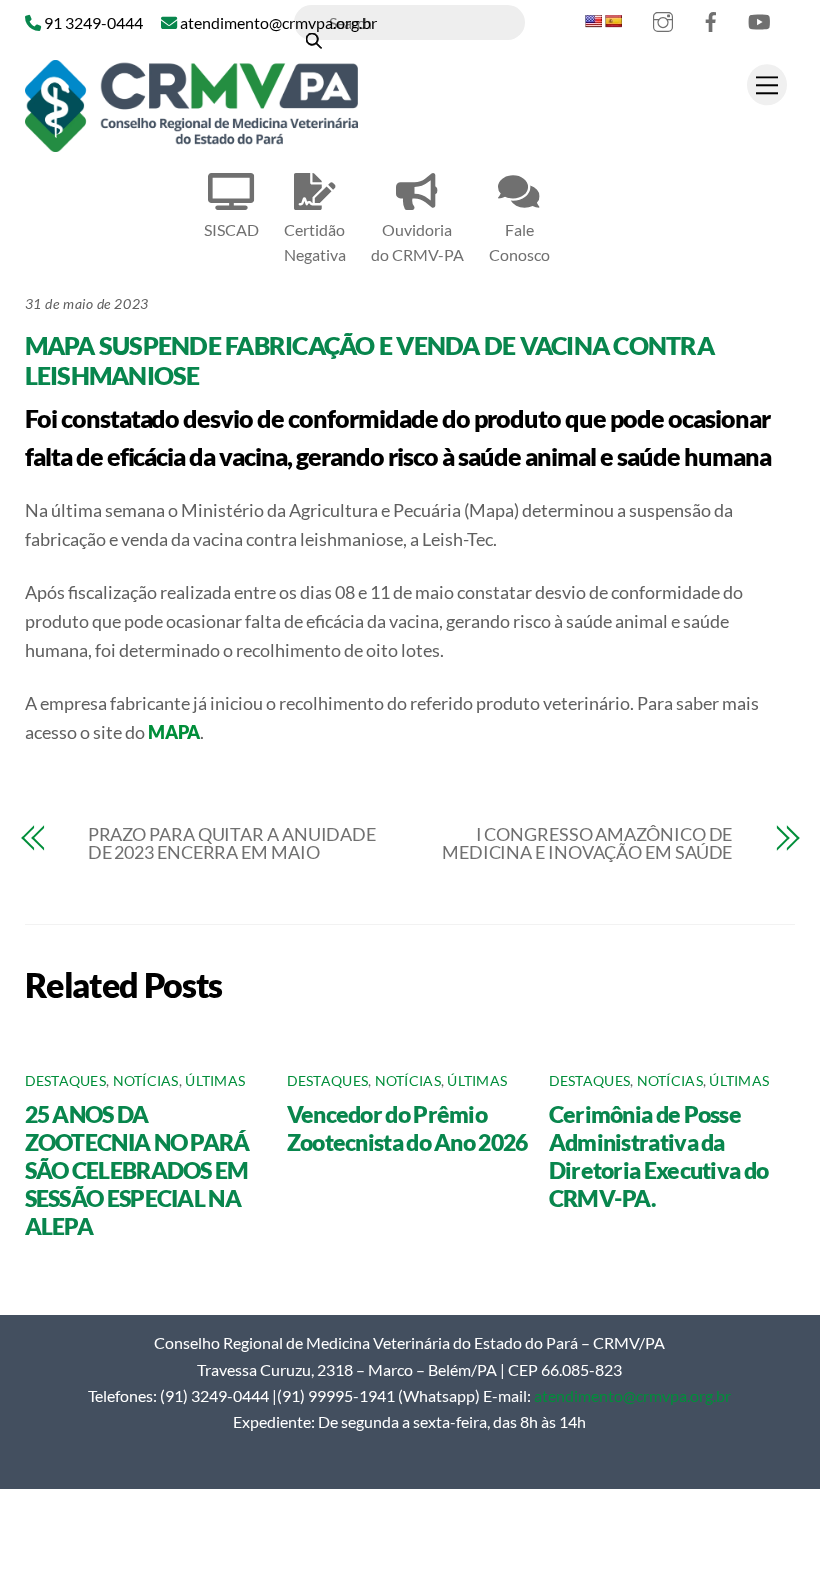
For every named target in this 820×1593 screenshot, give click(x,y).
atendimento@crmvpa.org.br (632, 1395)
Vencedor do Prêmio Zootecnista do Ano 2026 (407, 1128)
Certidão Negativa (315, 242)
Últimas (215, 1081)
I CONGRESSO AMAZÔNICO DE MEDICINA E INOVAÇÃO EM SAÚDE (587, 843)
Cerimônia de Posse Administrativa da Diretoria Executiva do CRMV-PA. (659, 1156)
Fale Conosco (519, 242)
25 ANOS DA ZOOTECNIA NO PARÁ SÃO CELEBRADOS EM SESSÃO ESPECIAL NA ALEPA (137, 1170)
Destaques (65, 1081)
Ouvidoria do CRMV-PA (417, 242)
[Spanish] (613, 21)
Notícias (146, 1081)
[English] (593, 21)
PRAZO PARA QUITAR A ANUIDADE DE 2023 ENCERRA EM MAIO (232, 843)
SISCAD (231, 229)
